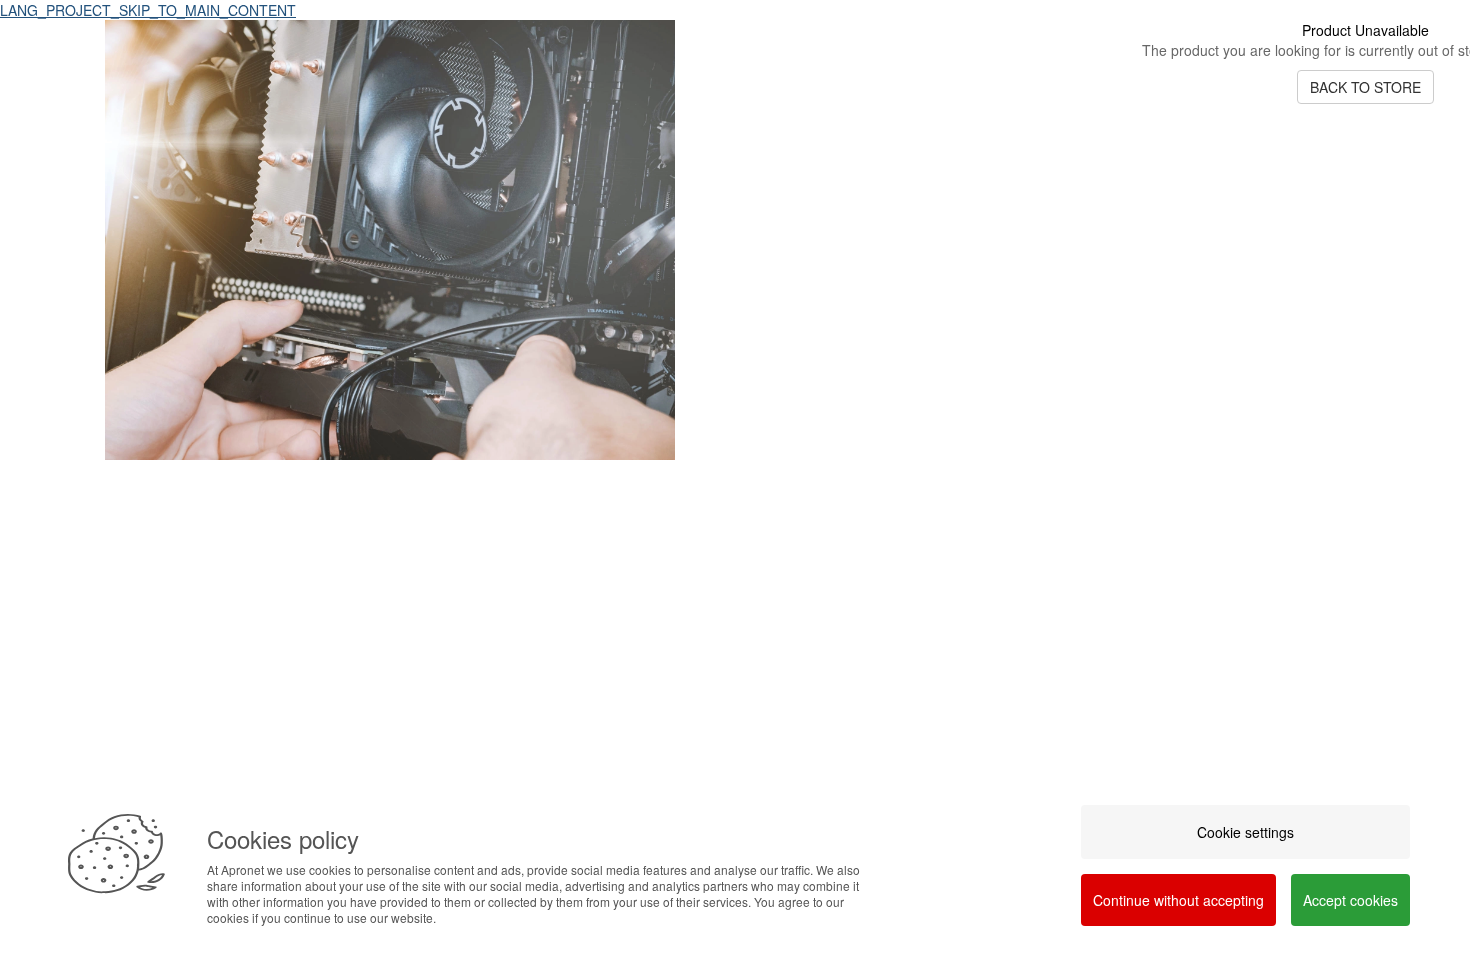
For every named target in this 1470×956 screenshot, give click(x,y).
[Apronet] (390, 475)
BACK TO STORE (1365, 87)
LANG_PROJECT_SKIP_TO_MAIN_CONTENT (148, 10)
